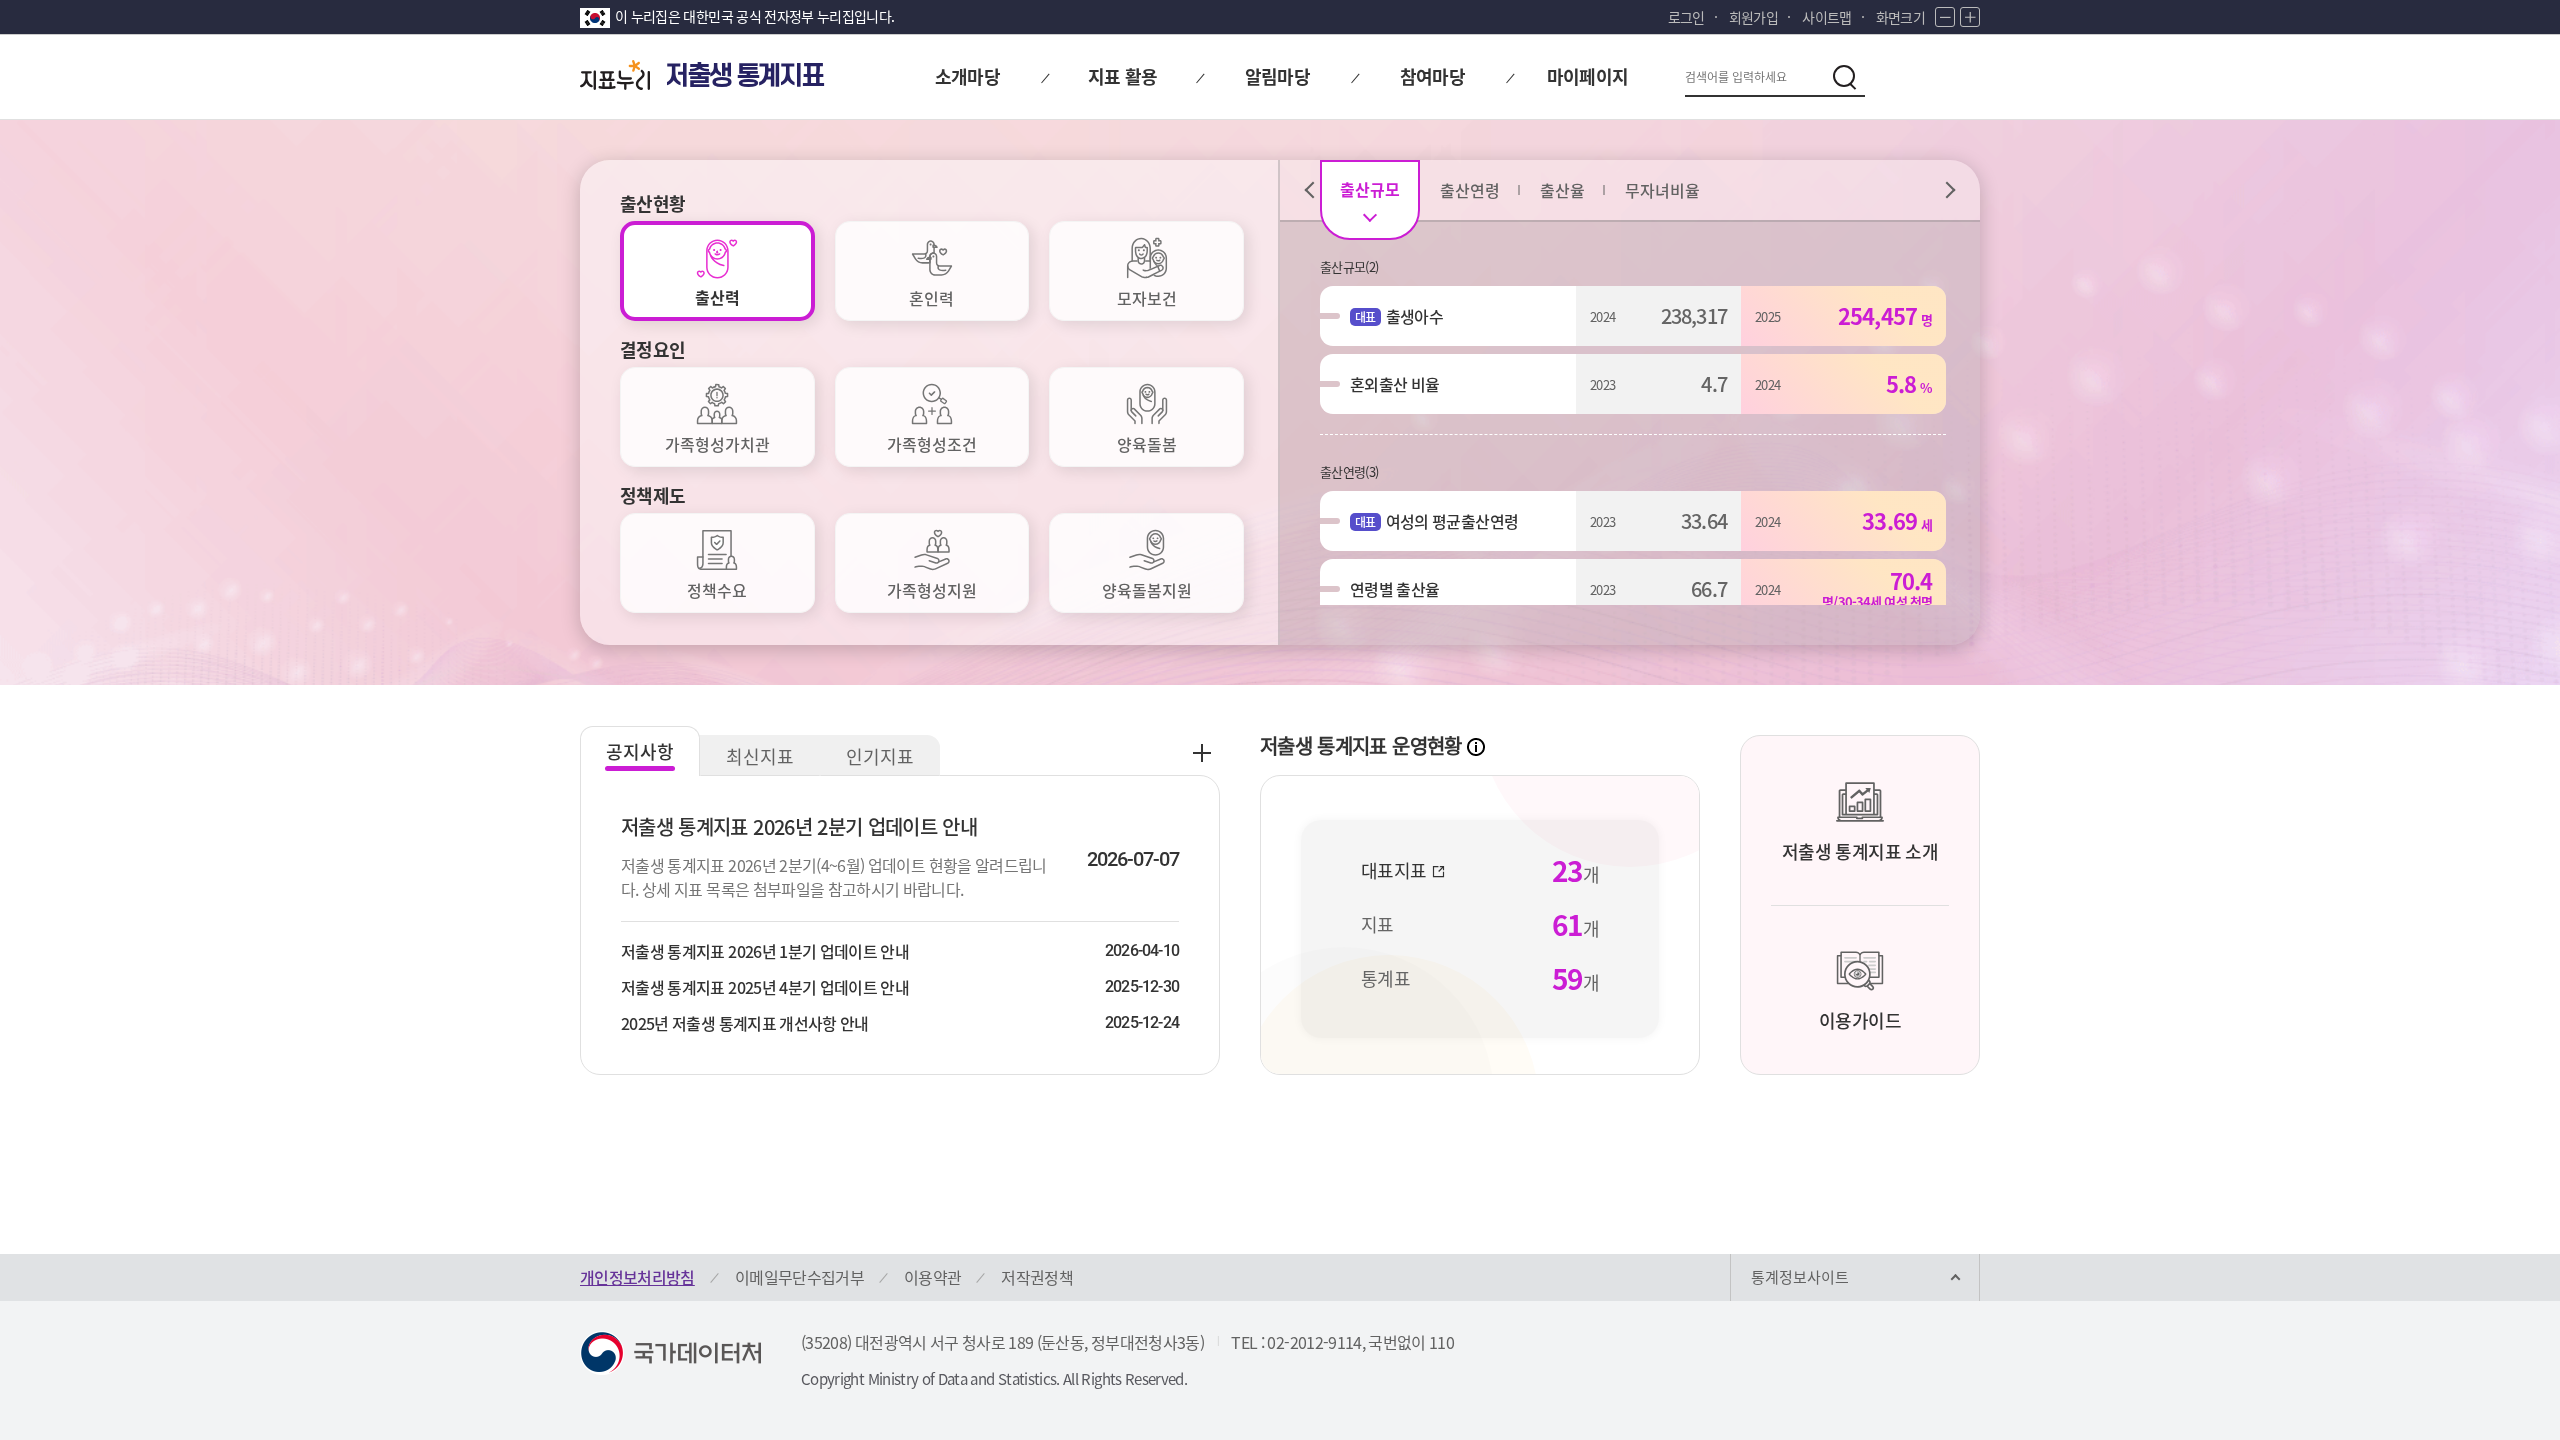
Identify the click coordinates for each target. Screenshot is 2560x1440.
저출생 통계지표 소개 (1860, 851)
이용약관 (932, 1277)
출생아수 (1414, 316)
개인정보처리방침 (637, 1277)
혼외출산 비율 (1394, 384)
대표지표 (1396, 871)
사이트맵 (1826, 17)
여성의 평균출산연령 (1452, 521)
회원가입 (1753, 17)
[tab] (717, 271)
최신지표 (760, 756)
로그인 (1686, 17)
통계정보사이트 (1800, 1277)
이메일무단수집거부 (799, 1277)
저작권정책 (1037, 1277)
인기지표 (880, 756)
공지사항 (640, 751)
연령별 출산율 (1394, 589)
